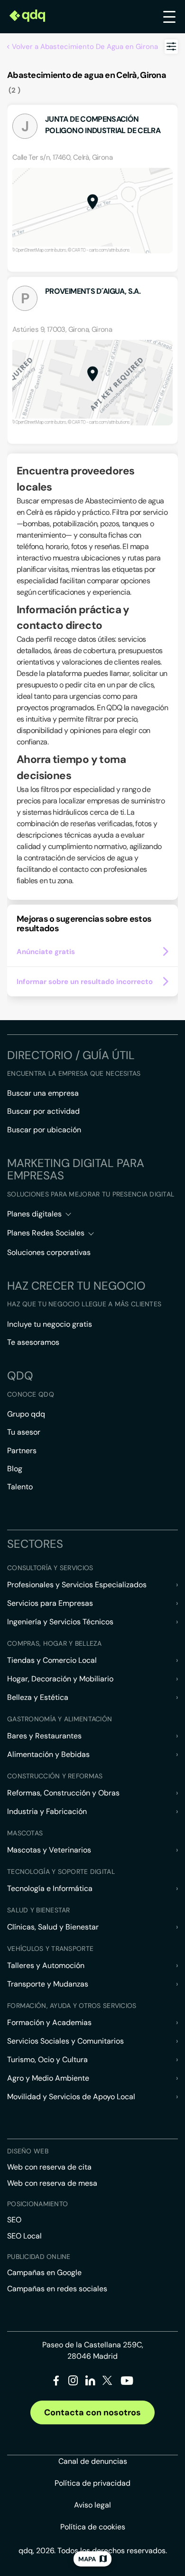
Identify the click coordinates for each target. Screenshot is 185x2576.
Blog (15, 1469)
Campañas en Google (44, 2272)
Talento (20, 1487)
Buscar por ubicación (44, 1130)
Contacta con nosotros (92, 2412)
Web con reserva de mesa (52, 2183)
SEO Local (24, 2236)
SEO (14, 2220)
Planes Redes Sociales (46, 1233)
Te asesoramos (33, 1342)
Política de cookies (93, 2527)
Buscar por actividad (43, 1111)
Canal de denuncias (93, 2461)
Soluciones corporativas (49, 1252)
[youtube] (127, 2384)
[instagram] (73, 2382)
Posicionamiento (37, 2204)
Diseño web (28, 2151)
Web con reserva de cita (49, 2167)
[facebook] (56, 2382)
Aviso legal (92, 2505)
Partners (22, 1451)
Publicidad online (39, 2257)
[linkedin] (90, 2382)
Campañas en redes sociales (57, 2289)
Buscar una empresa (43, 1093)
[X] (107, 2382)
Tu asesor (24, 1432)
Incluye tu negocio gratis (50, 1324)
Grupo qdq (26, 1414)
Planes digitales (34, 1214)
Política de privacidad (92, 2483)
